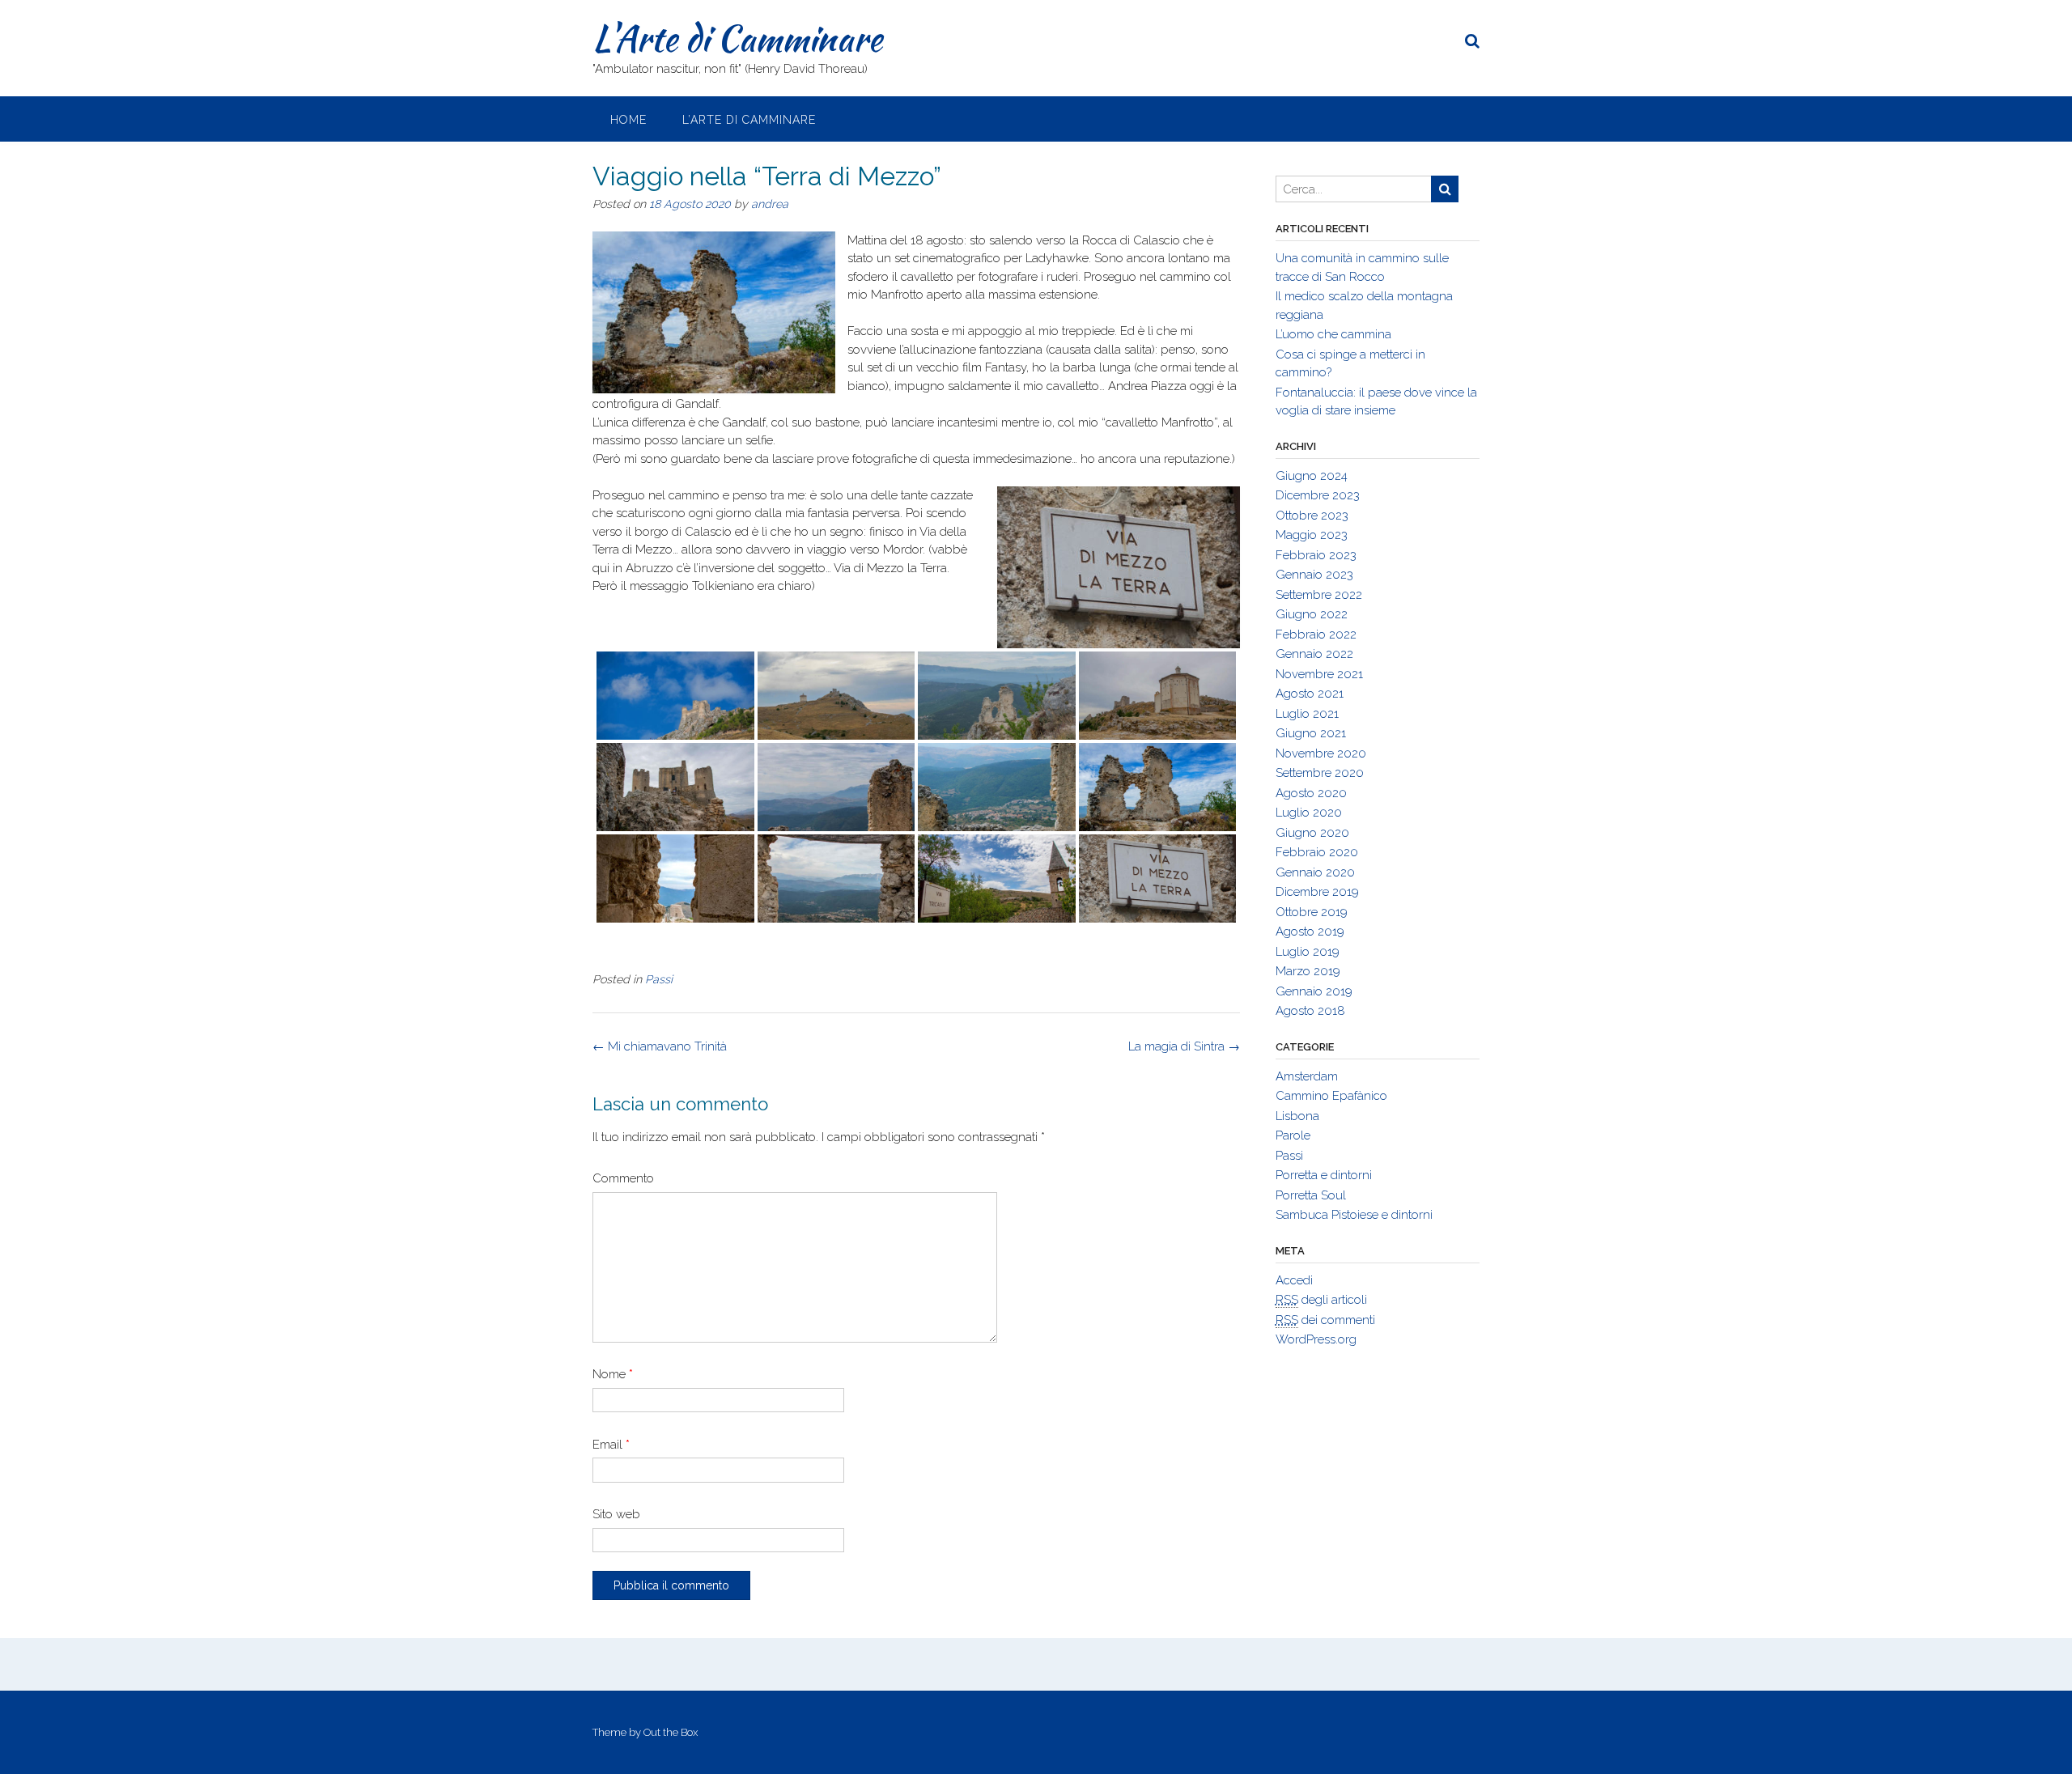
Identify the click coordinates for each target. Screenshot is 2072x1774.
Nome (613, 1374)
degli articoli (1321, 1300)
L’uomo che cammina (1333, 334)
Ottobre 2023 (1312, 516)
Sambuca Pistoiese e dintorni (1354, 1215)
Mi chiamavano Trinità (660, 1046)
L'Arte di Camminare (737, 38)
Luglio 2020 (1309, 813)
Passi (659, 979)
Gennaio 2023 (1314, 575)
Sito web (616, 1514)
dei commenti (1325, 1320)
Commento (623, 1178)
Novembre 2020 (1321, 753)
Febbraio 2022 (1316, 634)
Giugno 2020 (1312, 833)
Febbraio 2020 (1317, 852)
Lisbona (1297, 1116)
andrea (770, 204)
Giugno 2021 (1311, 733)
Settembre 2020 (1320, 773)
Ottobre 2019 (1312, 912)
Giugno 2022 (1312, 614)
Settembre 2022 (1319, 595)
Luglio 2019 (1308, 952)
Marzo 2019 (1308, 971)
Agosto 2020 (1311, 793)
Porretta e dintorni (1324, 1175)
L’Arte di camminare (749, 120)
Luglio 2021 (1307, 714)
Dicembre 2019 (1317, 892)
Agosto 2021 (1310, 694)
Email (611, 1445)
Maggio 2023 (1312, 535)
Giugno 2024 (1312, 476)
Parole (1293, 1135)
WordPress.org (1316, 1339)
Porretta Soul (1311, 1195)
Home (628, 120)
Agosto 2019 (1310, 932)
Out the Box (671, 1732)
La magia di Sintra (1184, 1046)
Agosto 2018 (1310, 1011)
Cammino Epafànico (1331, 1096)
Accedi (1294, 1280)
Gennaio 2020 (1315, 872)
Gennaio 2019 (1314, 991)
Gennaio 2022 (1314, 654)
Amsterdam (1307, 1076)
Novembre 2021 (1319, 674)
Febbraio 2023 (1316, 555)
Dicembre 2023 (1318, 495)
